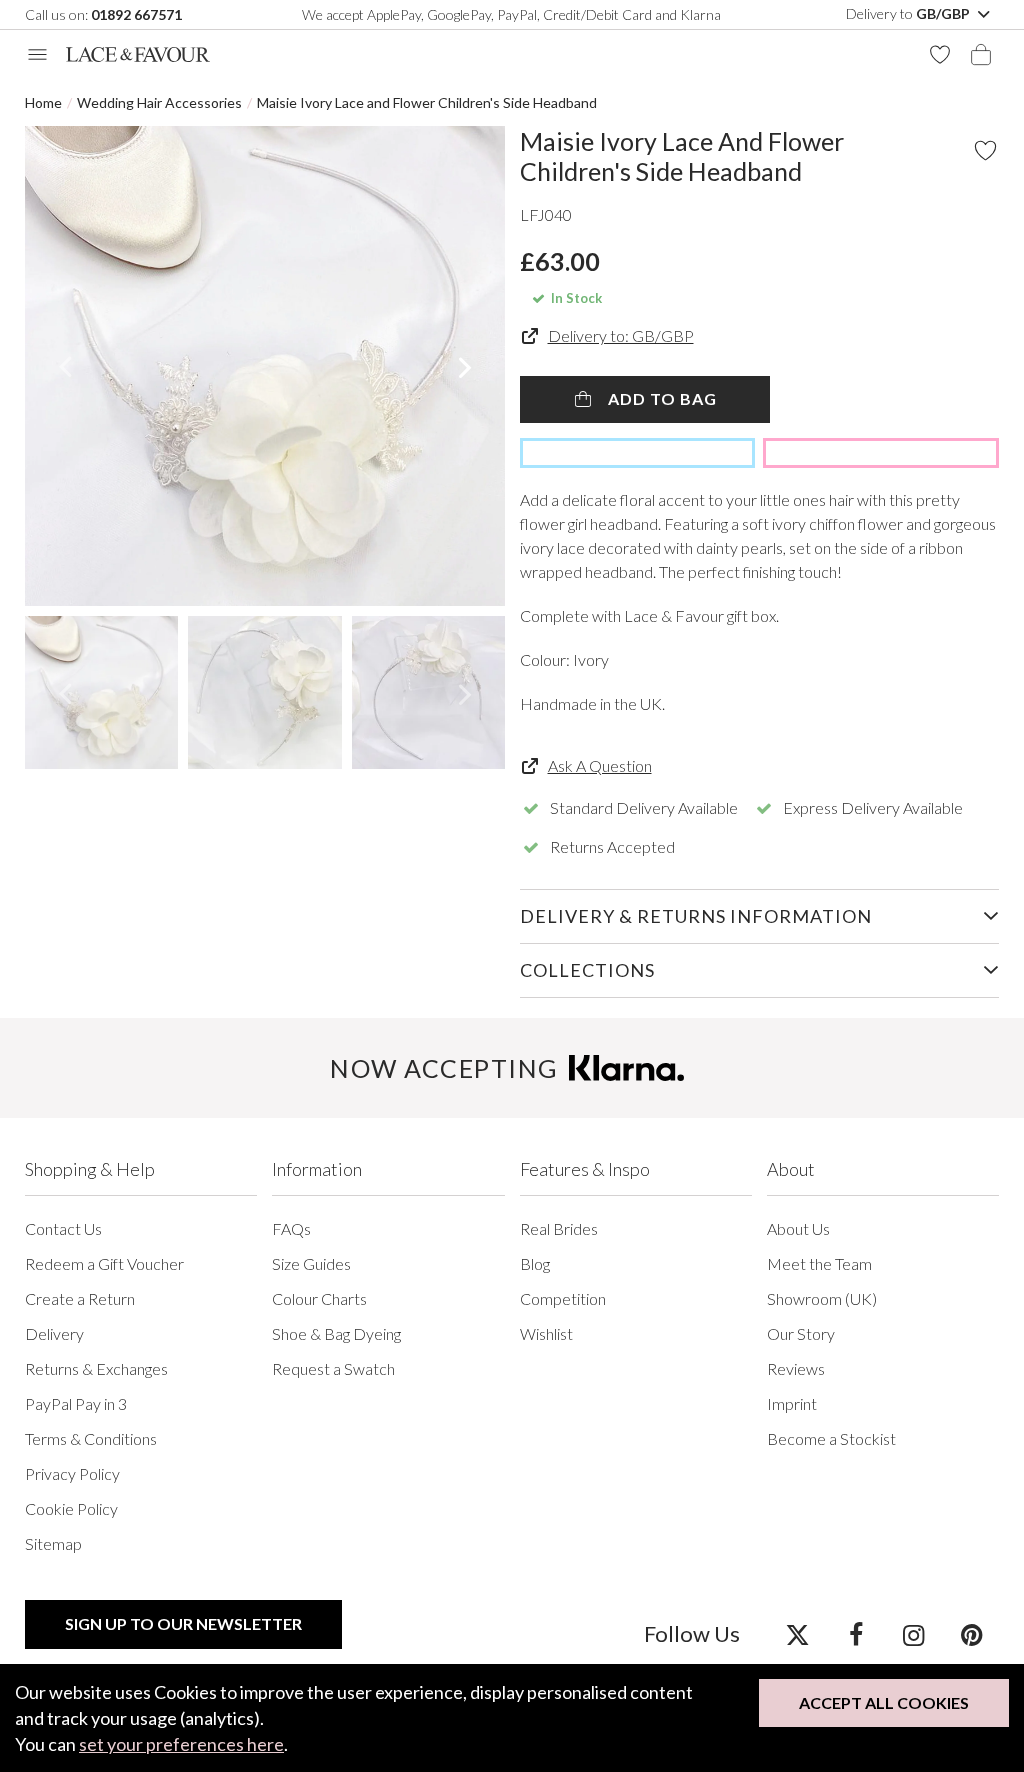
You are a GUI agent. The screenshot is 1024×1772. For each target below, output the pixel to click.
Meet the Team (819, 1263)
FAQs (291, 1228)
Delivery (54, 1333)
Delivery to (909, 13)
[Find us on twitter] (797, 1634)
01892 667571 (136, 14)
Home (43, 102)
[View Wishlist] (940, 54)
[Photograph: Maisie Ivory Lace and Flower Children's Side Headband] (265, 366)
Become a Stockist (831, 1438)
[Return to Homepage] (138, 54)
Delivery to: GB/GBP (621, 335)
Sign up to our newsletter (183, 1623)
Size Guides (311, 1263)
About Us (798, 1228)
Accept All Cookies (884, 1702)
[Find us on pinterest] (971, 1634)
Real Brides (559, 1228)
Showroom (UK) (822, 1298)
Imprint (792, 1403)
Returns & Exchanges (96, 1368)
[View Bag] (981, 54)
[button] (64, 366)
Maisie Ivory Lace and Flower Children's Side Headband (427, 102)
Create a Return (80, 1298)
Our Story (801, 1333)
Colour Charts (319, 1298)
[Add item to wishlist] (985, 150)
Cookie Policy (71, 1508)
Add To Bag (660, 398)
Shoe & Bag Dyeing (336, 1333)
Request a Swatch (333, 1368)
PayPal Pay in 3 (76, 1403)
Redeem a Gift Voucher (104, 1263)
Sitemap (53, 1543)
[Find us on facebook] (855, 1634)
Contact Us (63, 1228)
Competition (563, 1298)
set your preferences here (181, 1744)
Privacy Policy (72, 1473)
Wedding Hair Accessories (159, 102)
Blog (535, 1263)
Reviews (796, 1368)
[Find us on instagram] (913, 1634)
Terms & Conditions (91, 1438)
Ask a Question (600, 765)
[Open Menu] (37, 54)
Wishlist (546, 1333)
